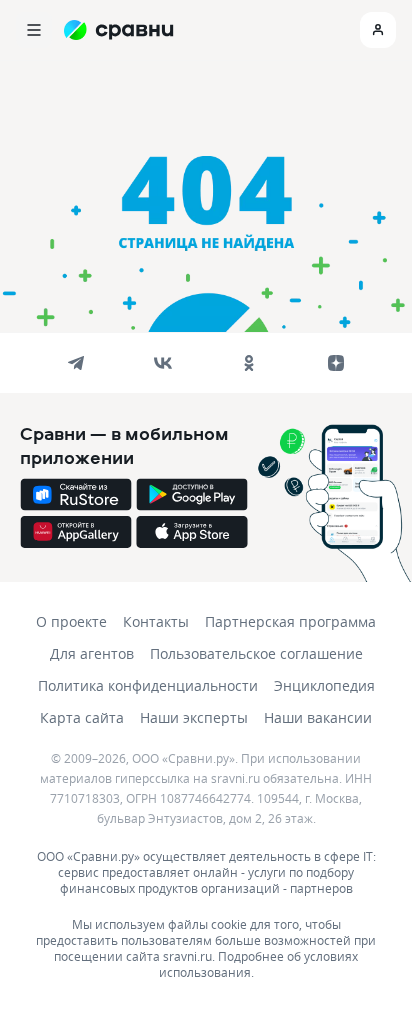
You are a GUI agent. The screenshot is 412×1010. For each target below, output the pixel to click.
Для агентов (92, 653)
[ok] (249, 363)
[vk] (163, 363)
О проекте (71, 621)
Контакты (156, 621)
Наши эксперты (194, 717)
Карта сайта (82, 717)
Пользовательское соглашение (256, 653)
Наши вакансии (318, 717)
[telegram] (76, 363)
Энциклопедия (324, 685)
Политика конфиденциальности (148, 685)
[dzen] (336, 363)
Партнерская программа (290, 621)
